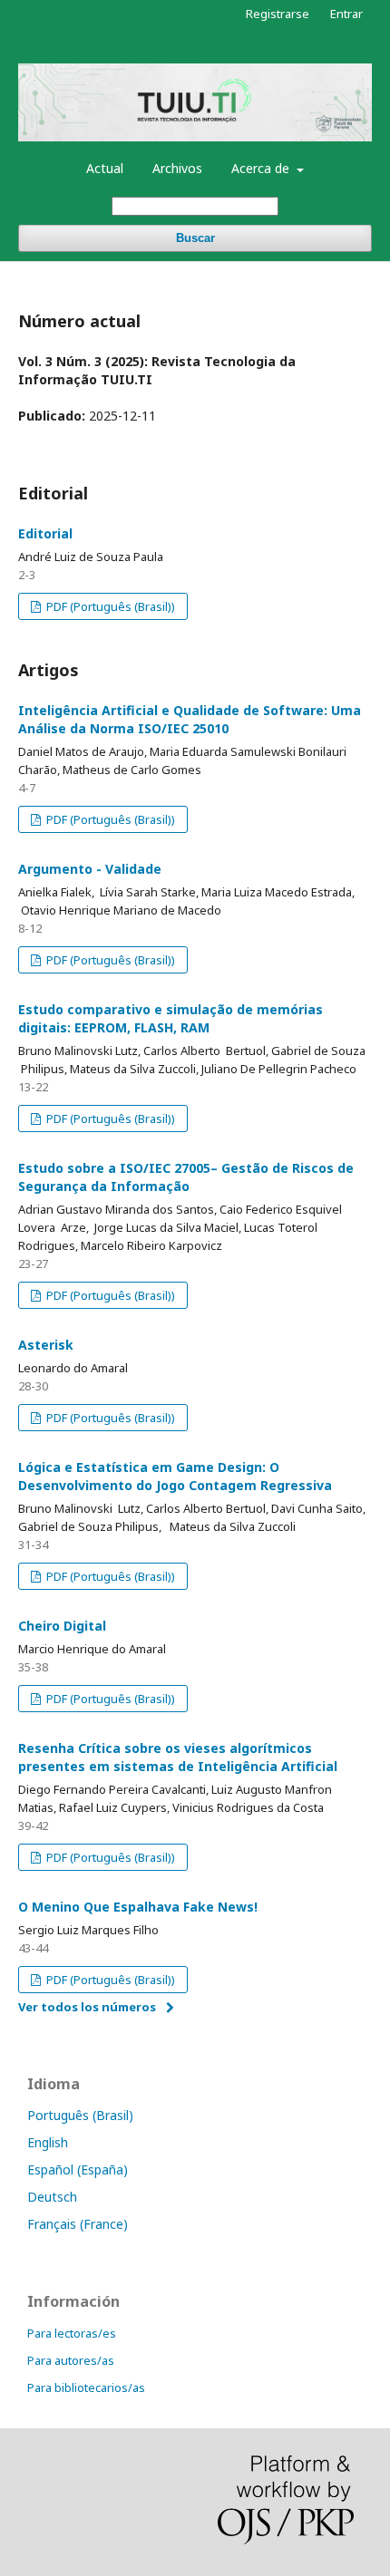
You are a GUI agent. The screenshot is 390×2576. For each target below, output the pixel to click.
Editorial (45, 533)
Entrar (346, 14)
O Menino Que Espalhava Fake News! (138, 1907)
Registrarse (278, 14)
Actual (105, 168)
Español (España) (78, 2169)
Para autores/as (71, 2360)
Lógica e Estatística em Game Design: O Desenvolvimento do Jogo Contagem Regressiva (175, 1476)
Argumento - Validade (90, 869)
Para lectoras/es (72, 2333)
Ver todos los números (87, 2007)
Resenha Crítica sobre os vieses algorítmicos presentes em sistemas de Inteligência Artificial (178, 1757)
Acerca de (262, 168)
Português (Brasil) (80, 2115)
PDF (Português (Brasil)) (109, 606)
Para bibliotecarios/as (86, 2387)
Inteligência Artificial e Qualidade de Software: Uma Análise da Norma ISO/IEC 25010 (190, 719)
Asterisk (46, 1345)
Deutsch (52, 2197)
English (48, 2142)
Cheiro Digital (62, 1626)
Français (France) (78, 2224)
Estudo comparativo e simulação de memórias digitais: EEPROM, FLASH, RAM (171, 1018)
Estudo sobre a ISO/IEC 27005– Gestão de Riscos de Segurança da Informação (186, 1177)
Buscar (195, 238)
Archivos (177, 168)
